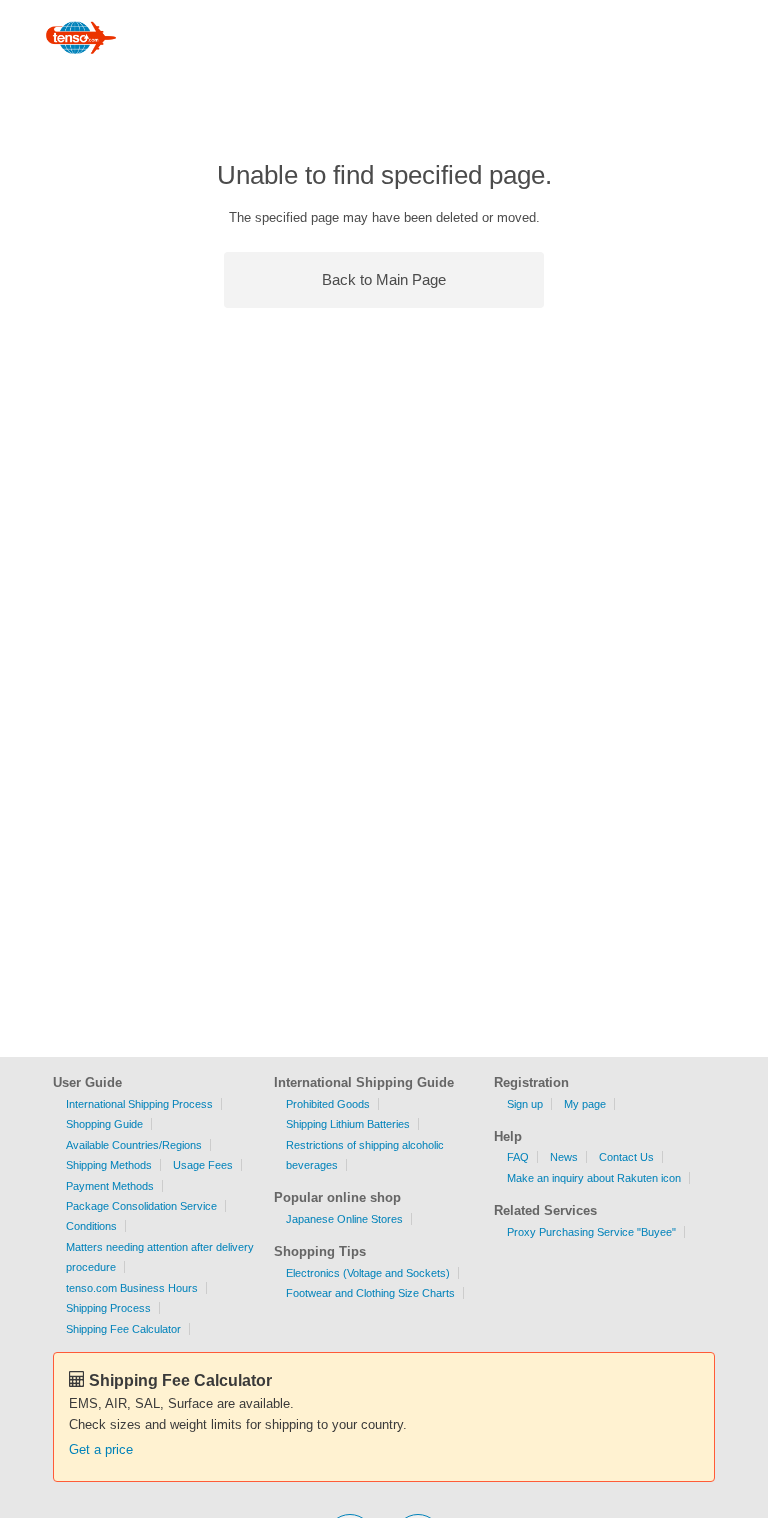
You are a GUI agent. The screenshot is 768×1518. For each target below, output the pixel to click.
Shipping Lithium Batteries (348, 1124)
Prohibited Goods (328, 1104)
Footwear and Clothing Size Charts (370, 1293)
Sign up (525, 1104)
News (564, 1157)
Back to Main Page (384, 279)
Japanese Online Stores (344, 1219)
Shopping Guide (104, 1124)
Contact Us (626, 1157)
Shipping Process (108, 1308)
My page (585, 1104)
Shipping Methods (109, 1165)
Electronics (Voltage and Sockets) (368, 1273)
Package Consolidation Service (141, 1206)
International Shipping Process (139, 1104)
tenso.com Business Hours (132, 1288)
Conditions (91, 1226)
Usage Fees (203, 1165)
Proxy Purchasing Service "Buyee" (591, 1232)
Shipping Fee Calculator (123, 1329)
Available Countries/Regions (134, 1145)
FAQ (518, 1157)
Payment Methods (110, 1186)
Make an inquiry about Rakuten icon (594, 1178)
